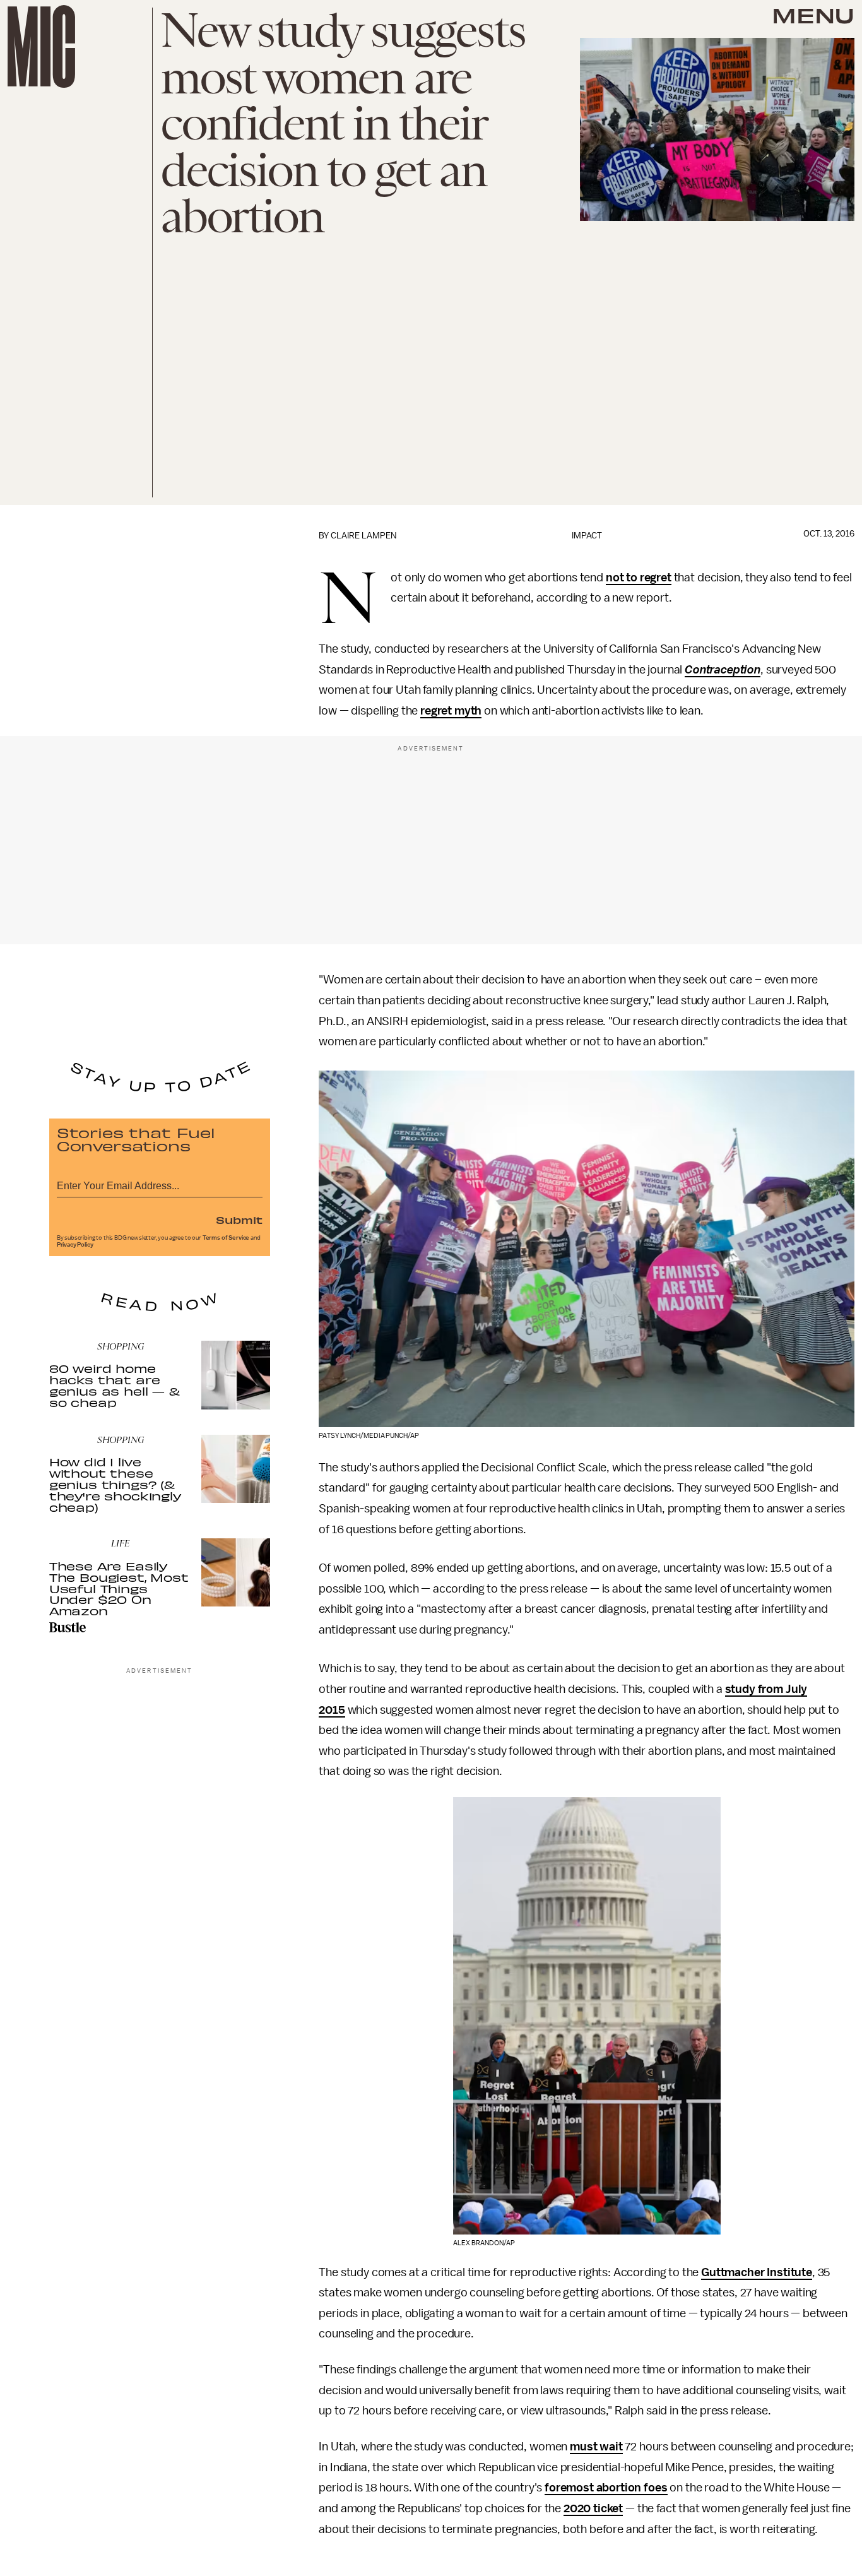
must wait (596, 2447)
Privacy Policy (75, 1245)
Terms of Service (226, 1238)
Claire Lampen (363, 536)
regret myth (451, 711)
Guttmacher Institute (757, 2272)
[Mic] (41, 46)
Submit (239, 1220)
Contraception (723, 670)
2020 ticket (593, 2508)
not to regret (639, 578)
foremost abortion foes (606, 2488)
